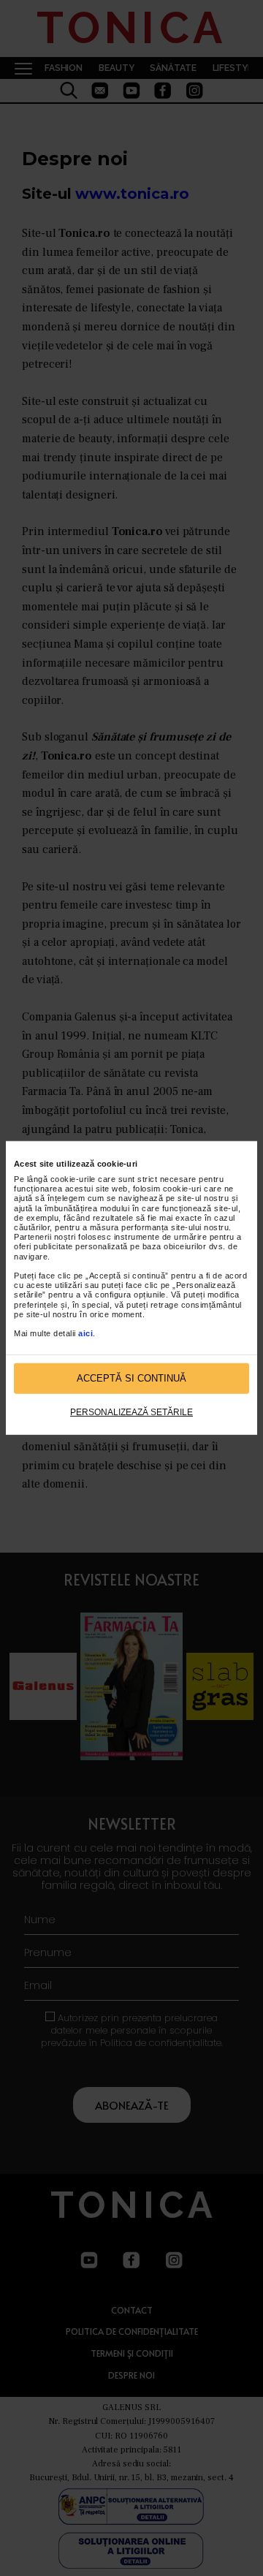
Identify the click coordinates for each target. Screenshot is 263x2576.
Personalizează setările (131, 1412)
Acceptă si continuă (131, 1378)
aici (85, 1333)
